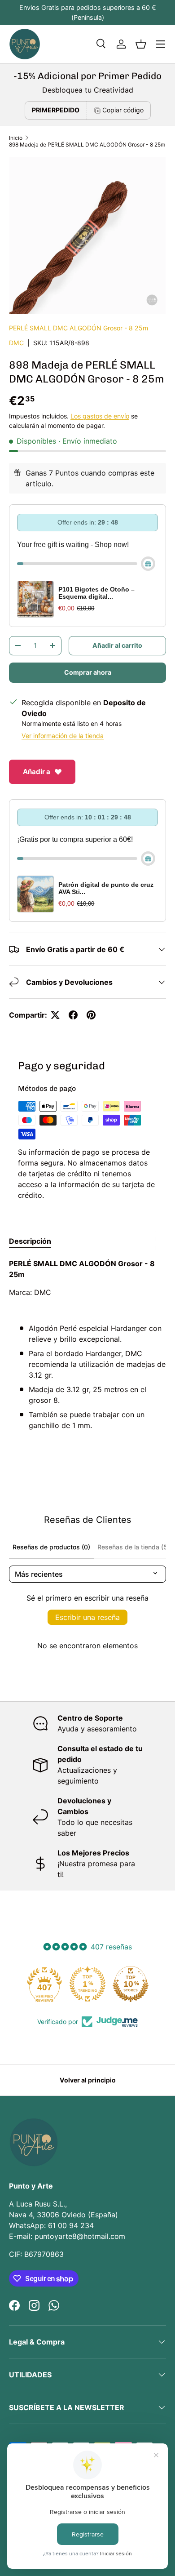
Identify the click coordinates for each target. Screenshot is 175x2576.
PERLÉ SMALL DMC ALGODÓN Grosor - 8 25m (79, 328)
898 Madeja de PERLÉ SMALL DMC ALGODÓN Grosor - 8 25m (87, 145)
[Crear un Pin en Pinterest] (91, 1015)
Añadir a (37, 772)
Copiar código (123, 110)
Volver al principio (88, 2080)
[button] (141, 44)
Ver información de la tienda (63, 736)
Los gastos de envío (100, 416)
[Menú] (161, 44)
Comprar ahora (88, 672)
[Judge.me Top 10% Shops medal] (131, 1984)
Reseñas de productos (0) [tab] (51, 1547)
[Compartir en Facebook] (73, 1015)
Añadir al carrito (117, 645)
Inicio (16, 138)
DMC (16, 343)
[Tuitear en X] (55, 1015)
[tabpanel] (87, 1353)
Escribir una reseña (87, 1617)
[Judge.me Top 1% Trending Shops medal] (87, 1984)
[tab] (30, 1241)
